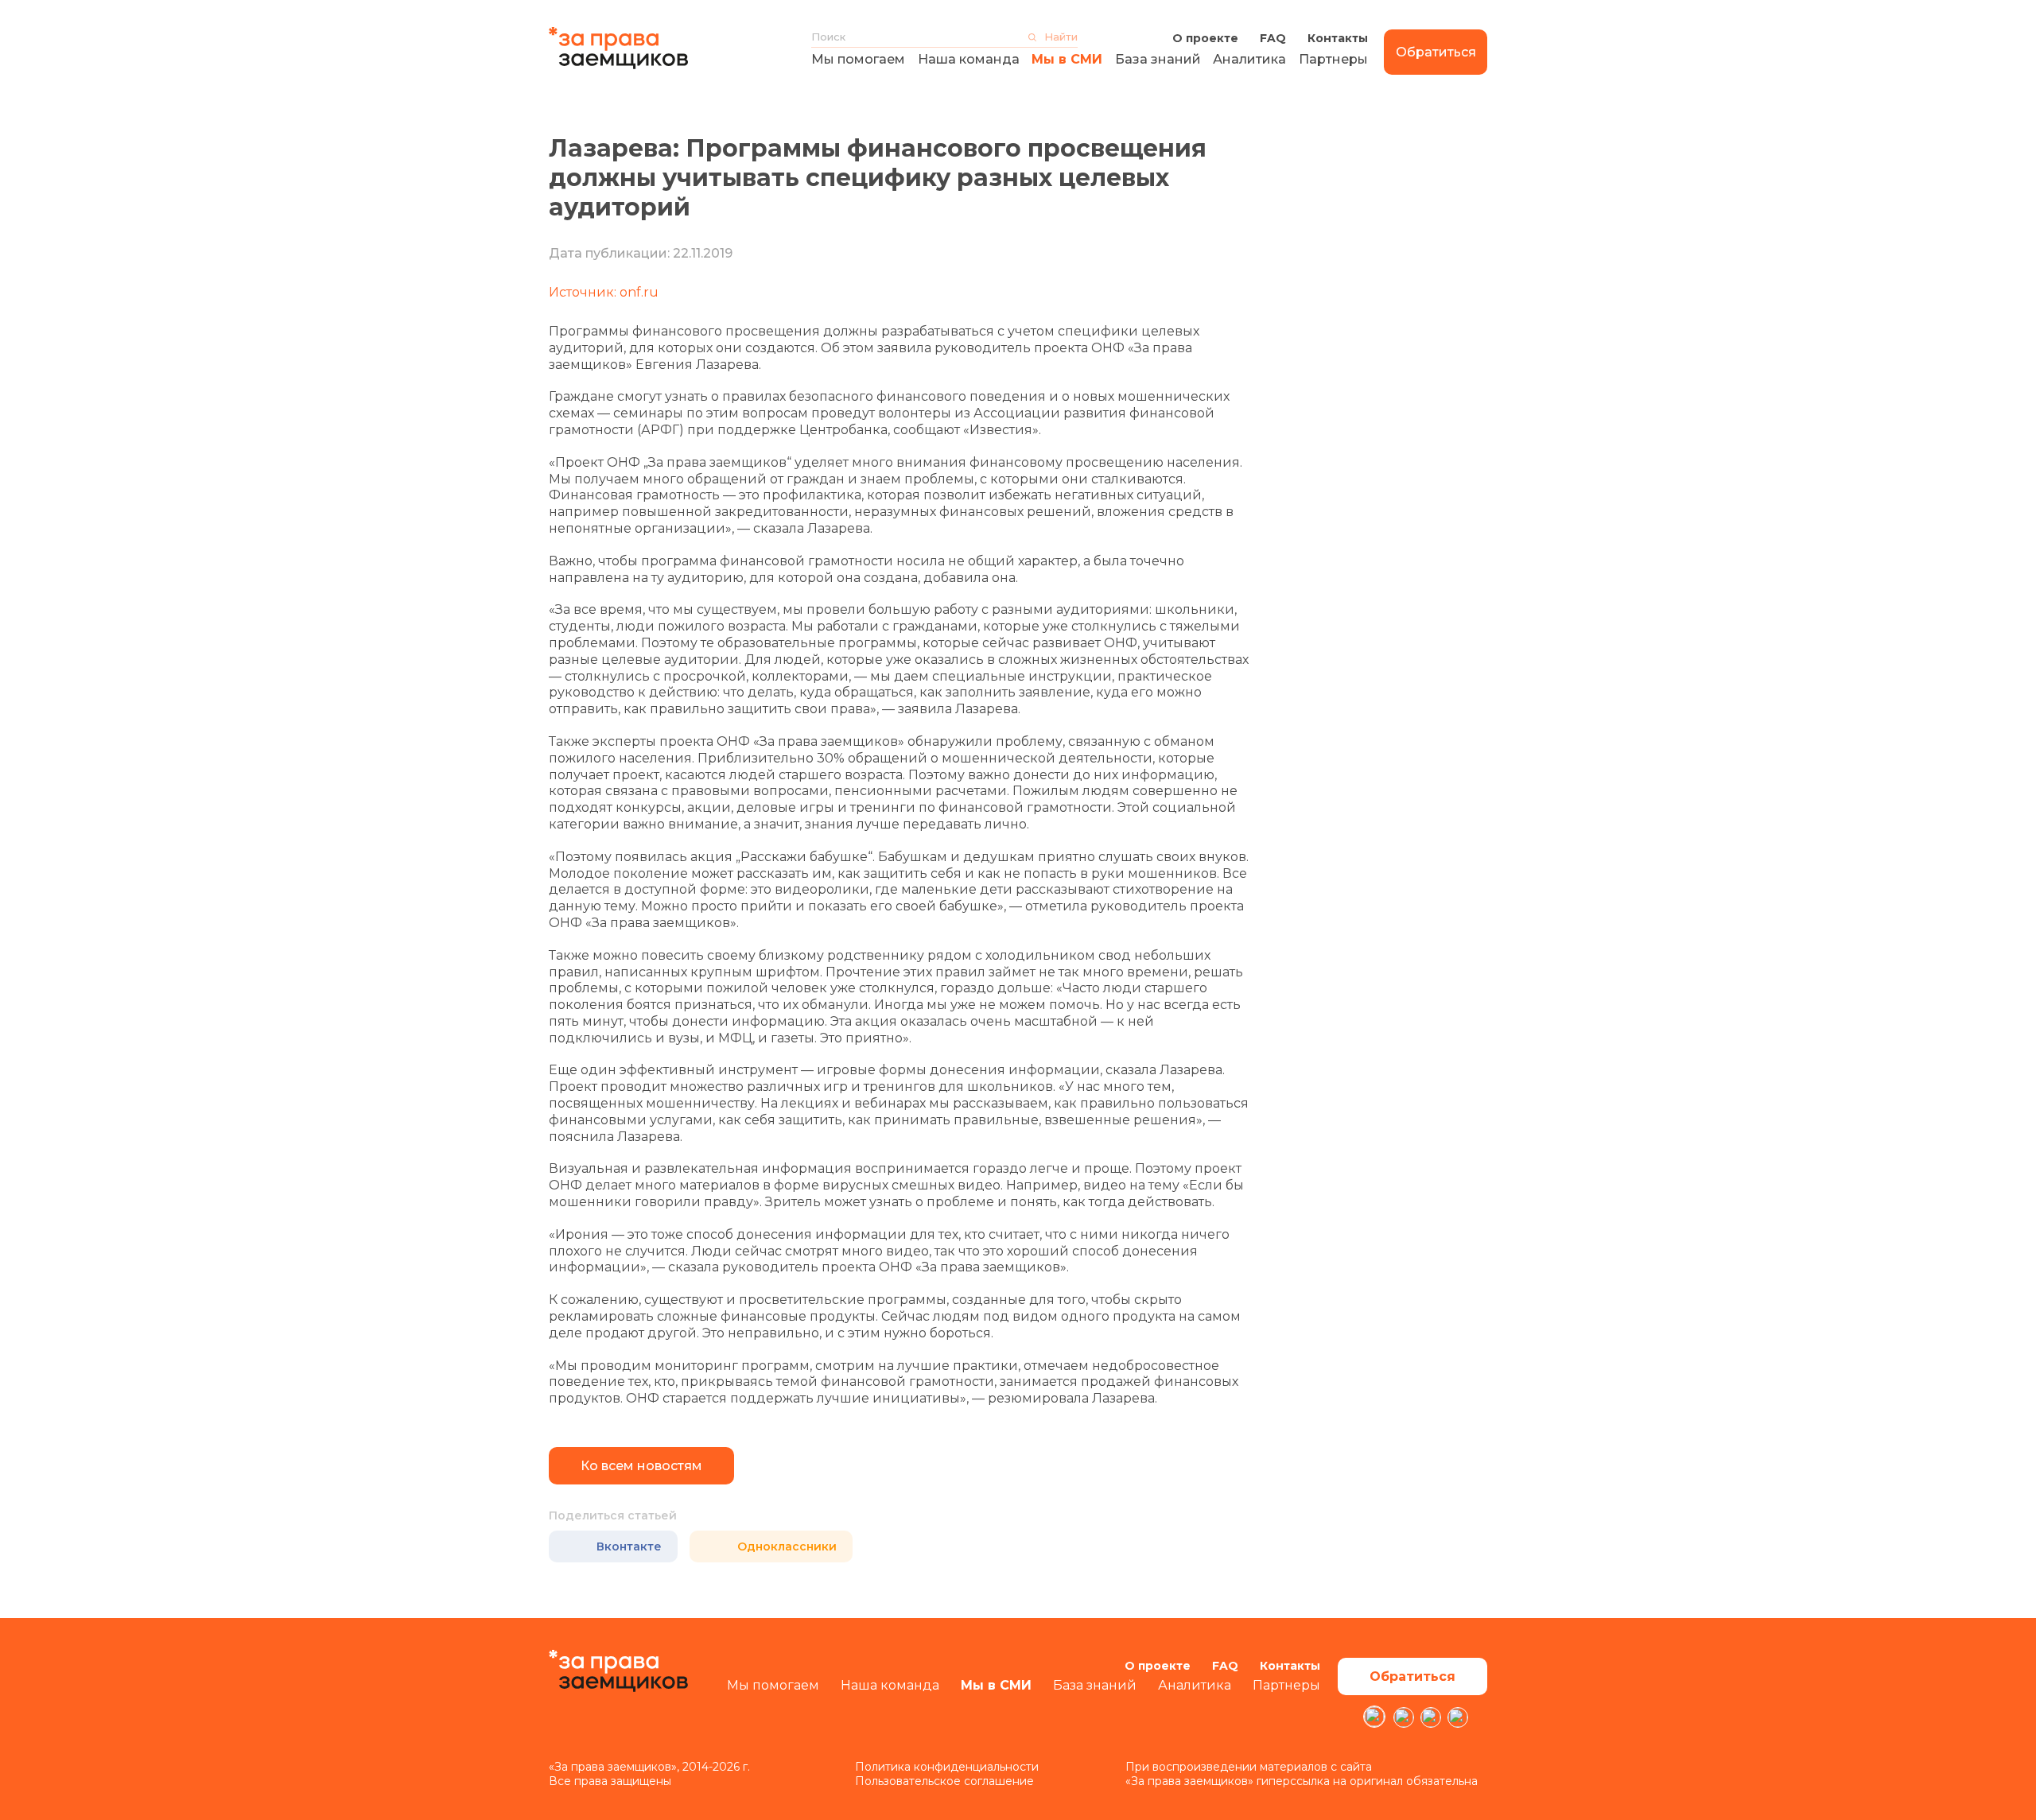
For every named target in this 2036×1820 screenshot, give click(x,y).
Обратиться (1436, 52)
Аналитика (1249, 59)
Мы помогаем (858, 59)
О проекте (1205, 38)
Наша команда (969, 59)
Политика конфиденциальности (947, 1767)
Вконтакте (629, 1546)
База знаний (1158, 59)
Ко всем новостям (641, 1466)
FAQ (1273, 38)
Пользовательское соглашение (944, 1781)
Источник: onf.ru (604, 292)
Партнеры (1333, 59)
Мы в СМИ (1067, 59)
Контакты (1338, 38)
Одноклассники (787, 1546)
